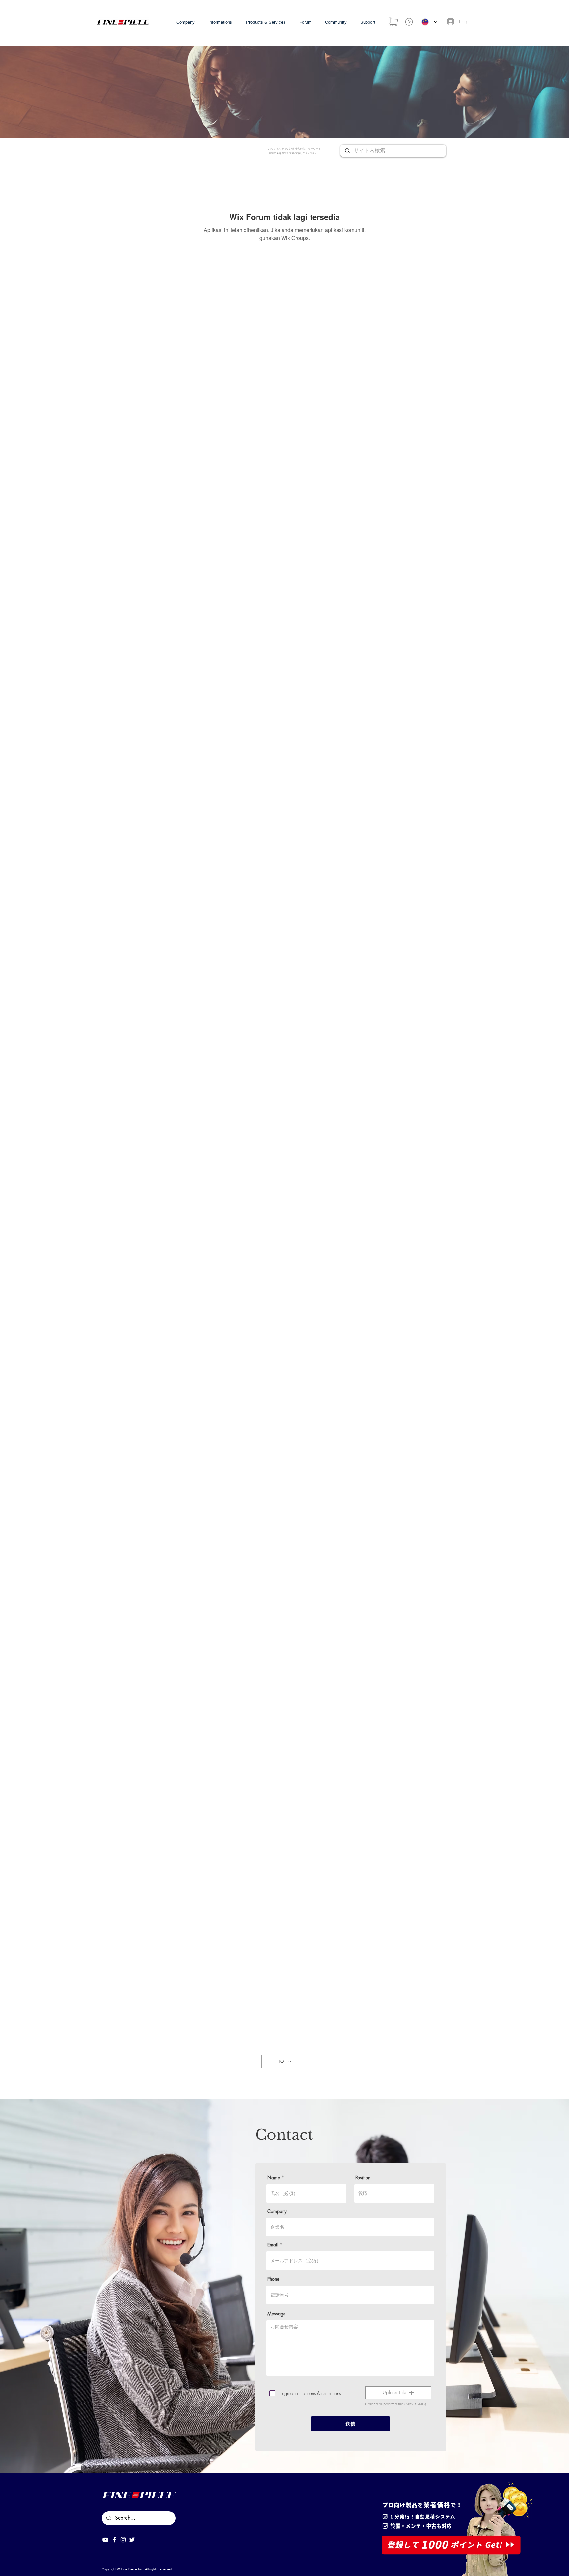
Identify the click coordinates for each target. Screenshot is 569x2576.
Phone (273, 2279)
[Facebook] (114, 2540)
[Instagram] (123, 2540)
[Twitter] (132, 2540)
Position (363, 2178)
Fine (124, 2569)
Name (274, 2178)
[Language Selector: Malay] (430, 22)
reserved (165, 2569)
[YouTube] (105, 2540)
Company (277, 2211)
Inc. (141, 2569)
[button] (398, 2393)
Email (273, 2245)
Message (276, 2314)
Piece (133, 2569)
